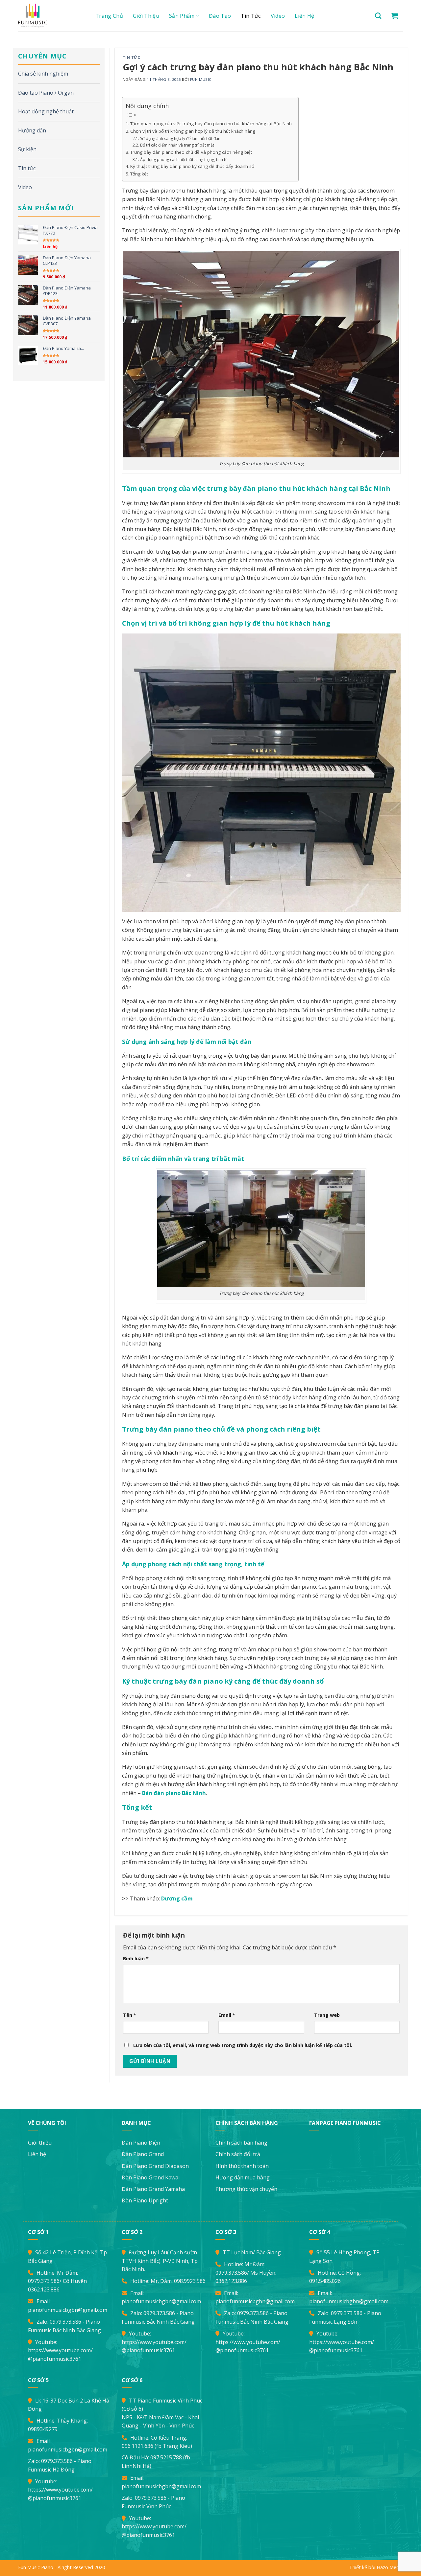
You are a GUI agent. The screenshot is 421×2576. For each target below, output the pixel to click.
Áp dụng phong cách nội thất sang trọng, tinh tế (184, 160)
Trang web (327, 2015)
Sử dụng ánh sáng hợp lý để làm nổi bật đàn (180, 138)
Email (227, 2015)
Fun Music (201, 79)
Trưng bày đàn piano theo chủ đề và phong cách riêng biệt (191, 152)
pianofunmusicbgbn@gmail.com (68, 2310)
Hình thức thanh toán (242, 2166)
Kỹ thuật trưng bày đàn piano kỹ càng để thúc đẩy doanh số (192, 166)
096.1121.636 (137, 2446)
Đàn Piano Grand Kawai (151, 2177)
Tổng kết (139, 174)
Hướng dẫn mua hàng (243, 2177)
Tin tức (251, 16)
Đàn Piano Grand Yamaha (153, 2189)
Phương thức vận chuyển (246, 2189)
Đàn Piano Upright (145, 2200)
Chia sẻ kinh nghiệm (43, 74)
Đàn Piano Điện (141, 2143)
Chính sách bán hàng (241, 2143)
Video (278, 16)
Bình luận (136, 1958)
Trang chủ (109, 16)
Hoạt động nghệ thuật (46, 111)
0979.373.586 (44, 2281)
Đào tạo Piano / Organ (46, 93)
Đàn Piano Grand (143, 2154)
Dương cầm (177, 1898)
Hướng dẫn (32, 130)
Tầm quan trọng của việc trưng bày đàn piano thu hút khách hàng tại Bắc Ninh (211, 124)
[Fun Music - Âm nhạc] (49, 16)
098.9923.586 (190, 2281)
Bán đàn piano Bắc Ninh (174, 1793)
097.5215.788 (166, 2457)
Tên (130, 2015)
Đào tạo (220, 16)
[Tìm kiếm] (378, 16)
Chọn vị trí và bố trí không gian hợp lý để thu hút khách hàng (193, 131)
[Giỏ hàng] (395, 16)
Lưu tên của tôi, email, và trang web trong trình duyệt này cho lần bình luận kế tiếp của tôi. (243, 2045)
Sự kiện (27, 149)
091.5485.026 (325, 2281)
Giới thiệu (146, 16)
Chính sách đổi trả (238, 2154)
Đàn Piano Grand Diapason (155, 2166)
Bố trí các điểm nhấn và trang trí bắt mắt (177, 145)
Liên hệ (304, 16)
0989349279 (43, 2429)
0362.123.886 (44, 2289)
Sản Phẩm (182, 16)
